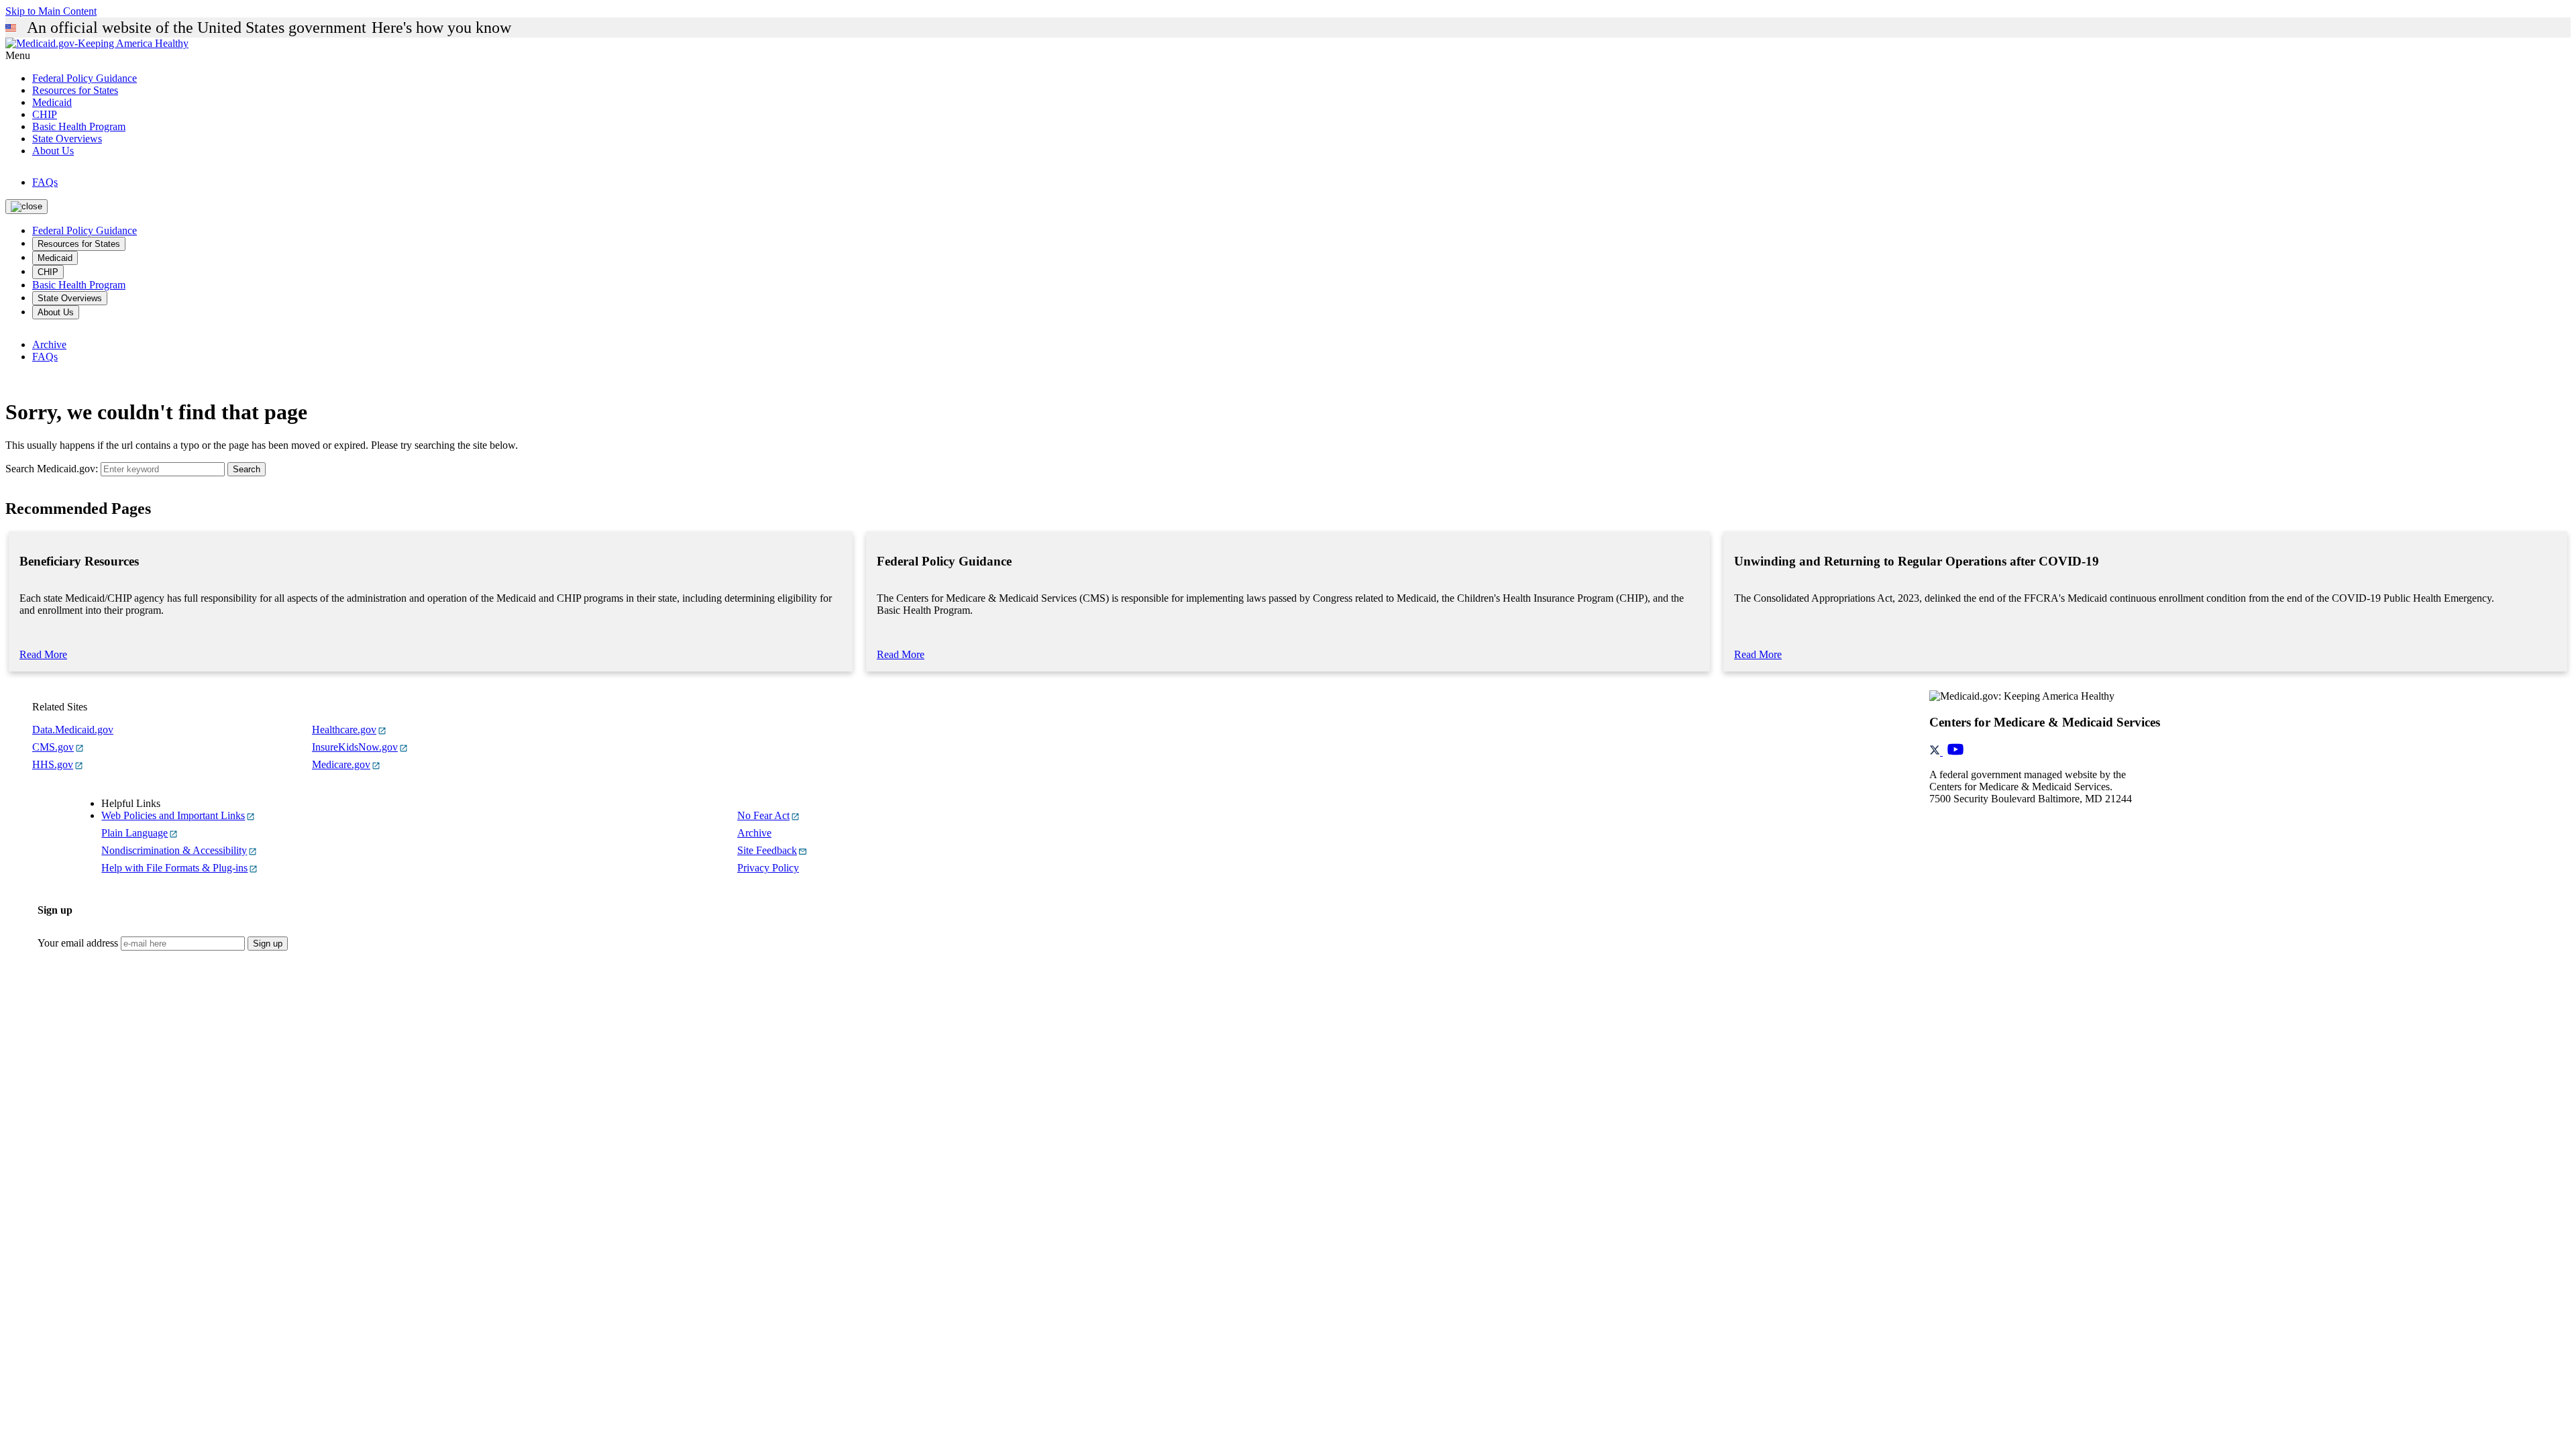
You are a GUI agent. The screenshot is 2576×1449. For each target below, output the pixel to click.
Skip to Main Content (51, 11)
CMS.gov (53, 747)
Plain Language (135, 833)
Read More (43, 654)
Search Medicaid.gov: (52, 469)
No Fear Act (763, 815)
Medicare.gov (341, 764)
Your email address (78, 943)
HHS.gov (53, 764)
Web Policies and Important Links (173, 815)
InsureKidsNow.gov (355, 747)
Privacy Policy (768, 868)
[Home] (97, 43)
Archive (49, 344)
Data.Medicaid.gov (73, 730)
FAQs (45, 182)
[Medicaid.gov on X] (1936, 752)
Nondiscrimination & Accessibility (174, 850)
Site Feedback (767, 850)
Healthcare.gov (344, 730)
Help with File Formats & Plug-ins (174, 868)
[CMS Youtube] (1955, 752)
